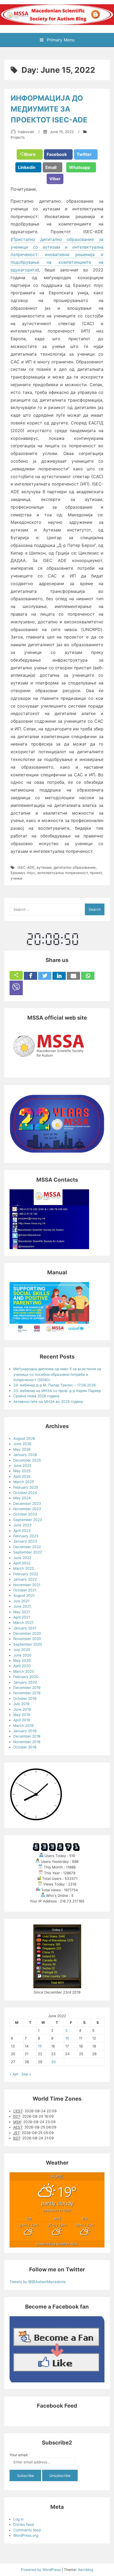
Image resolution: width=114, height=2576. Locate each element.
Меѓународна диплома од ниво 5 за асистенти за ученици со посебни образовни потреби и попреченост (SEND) (57, 1374)
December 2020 (27, 1633)
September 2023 (28, 1520)
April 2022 (22, 1563)
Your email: (19, 2455)
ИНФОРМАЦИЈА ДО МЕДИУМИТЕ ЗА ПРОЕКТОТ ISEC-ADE (49, 109)
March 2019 (23, 1726)
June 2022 (22, 1558)
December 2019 (27, 1688)
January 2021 (25, 1628)
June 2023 (22, 1525)
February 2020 (26, 1677)
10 (67, 2038)
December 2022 (27, 1547)
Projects (18, 137)
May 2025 (22, 1471)
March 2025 (24, 1482)
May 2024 (22, 1498)
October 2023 (25, 1514)
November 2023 (27, 1509)
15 (40, 2046)
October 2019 (25, 1698)
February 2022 (26, 1574)
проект (96, 873)
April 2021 (22, 1617)
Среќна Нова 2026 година (36, 1396)
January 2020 (25, 1682)
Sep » (26, 2074)
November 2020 (27, 1639)
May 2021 (22, 1612)
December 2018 (27, 1736)
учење (16, 878)
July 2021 (21, 1601)
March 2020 (24, 1671)
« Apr (14, 2074)
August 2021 (24, 1595)
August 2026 (24, 1438)
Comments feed (27, 2530)
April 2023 (22, 1531)
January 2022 (25, 1579)
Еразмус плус (23, 873)
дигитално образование (75, 867)
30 (54, 2062)
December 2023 (27, 1504)
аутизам (44, 867)
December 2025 (27, 1460)
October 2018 (25, 1747)
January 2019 (25, 1731)
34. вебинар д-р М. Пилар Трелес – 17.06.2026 (54, 1385)
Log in (18, 2519)
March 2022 (24, 1568)
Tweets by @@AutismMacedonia (38, 2282)
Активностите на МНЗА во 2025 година (48, 1402)
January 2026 (25, 1455)
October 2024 (25, 1493)
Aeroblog (85, 2570)
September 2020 (28, 1644)
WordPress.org (26, 2535)
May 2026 (22, 1449)
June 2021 (22, 1606)
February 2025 (26, 1487)
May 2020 (22, 1660)
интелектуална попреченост (63, 873)
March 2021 (23, 1623)
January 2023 (25, 1541)
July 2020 (22, 1650)
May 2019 (22, 1715)
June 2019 (22, 1709)
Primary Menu (60, 40)
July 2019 (21, 1704)
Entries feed (23, 2524)
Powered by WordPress (41, 2570)
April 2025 (22, 1476)
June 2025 (22, 1466)
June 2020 (22, 1655)
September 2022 (28, 1552)
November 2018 (27, 1742)
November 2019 (27, 1693)
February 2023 (26, 1536)
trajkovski (26, 132)
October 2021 (25, 1590)
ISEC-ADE (26, 867)
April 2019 (22, 1720)
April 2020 (22, 1666)
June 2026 (22, 1444)
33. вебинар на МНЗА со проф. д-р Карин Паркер (57, 1391)
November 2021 (27, 1585)
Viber (55, 179)
